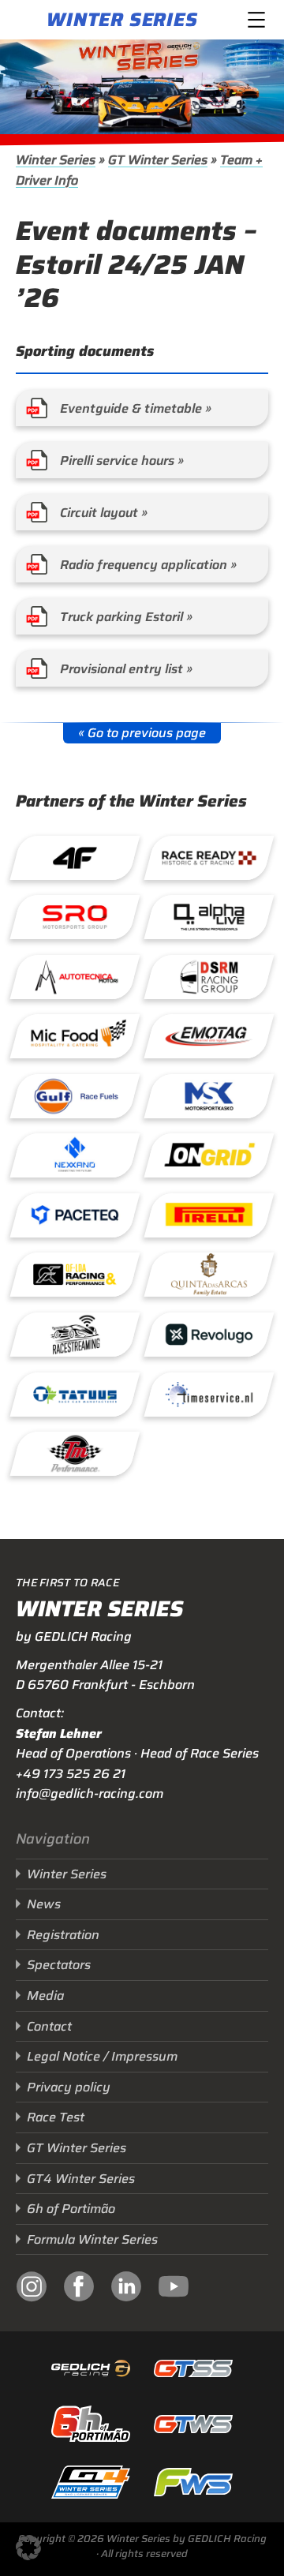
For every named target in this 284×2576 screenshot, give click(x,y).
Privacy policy (69, 2087)
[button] (28, 2548)
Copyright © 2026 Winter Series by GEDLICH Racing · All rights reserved (142, 2546)
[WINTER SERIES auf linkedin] (126, 2289)
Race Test (56, 2117)
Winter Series (122, 20)
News (44, 1904)
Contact (49, 2026)
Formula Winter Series (92, 2239)
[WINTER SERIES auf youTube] (174, 2289)
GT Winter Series (158, 160)
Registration (63, 1935)
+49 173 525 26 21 (71, 1774)
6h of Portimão (71, 2209)
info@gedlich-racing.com (90, 1793)
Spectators (59, 1965)
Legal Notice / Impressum (102, 2056)
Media (45, 1996)
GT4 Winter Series (81, 2179)
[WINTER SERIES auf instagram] (32, 2289)
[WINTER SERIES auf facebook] (79, 2289)
